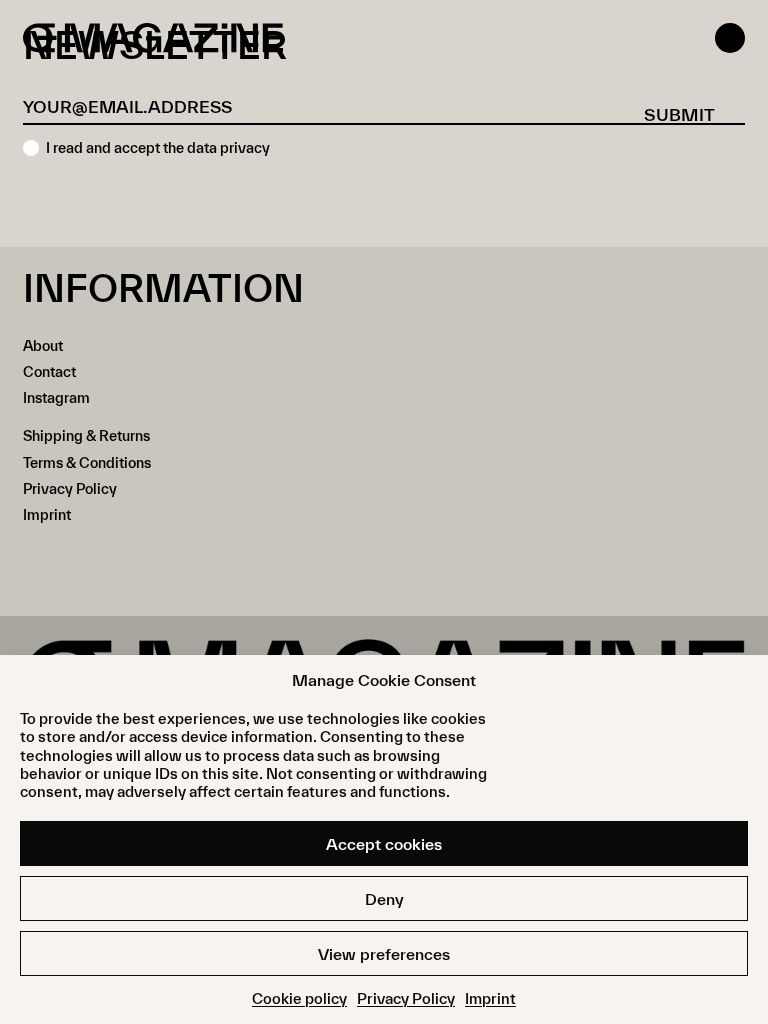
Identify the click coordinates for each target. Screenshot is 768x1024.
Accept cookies (384, 844)
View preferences (384, 954)
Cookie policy (299, 998)
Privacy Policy (406, 998)
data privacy (228, 147)
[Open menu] (730, 38)
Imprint (490, 998)
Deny (384, 899)
